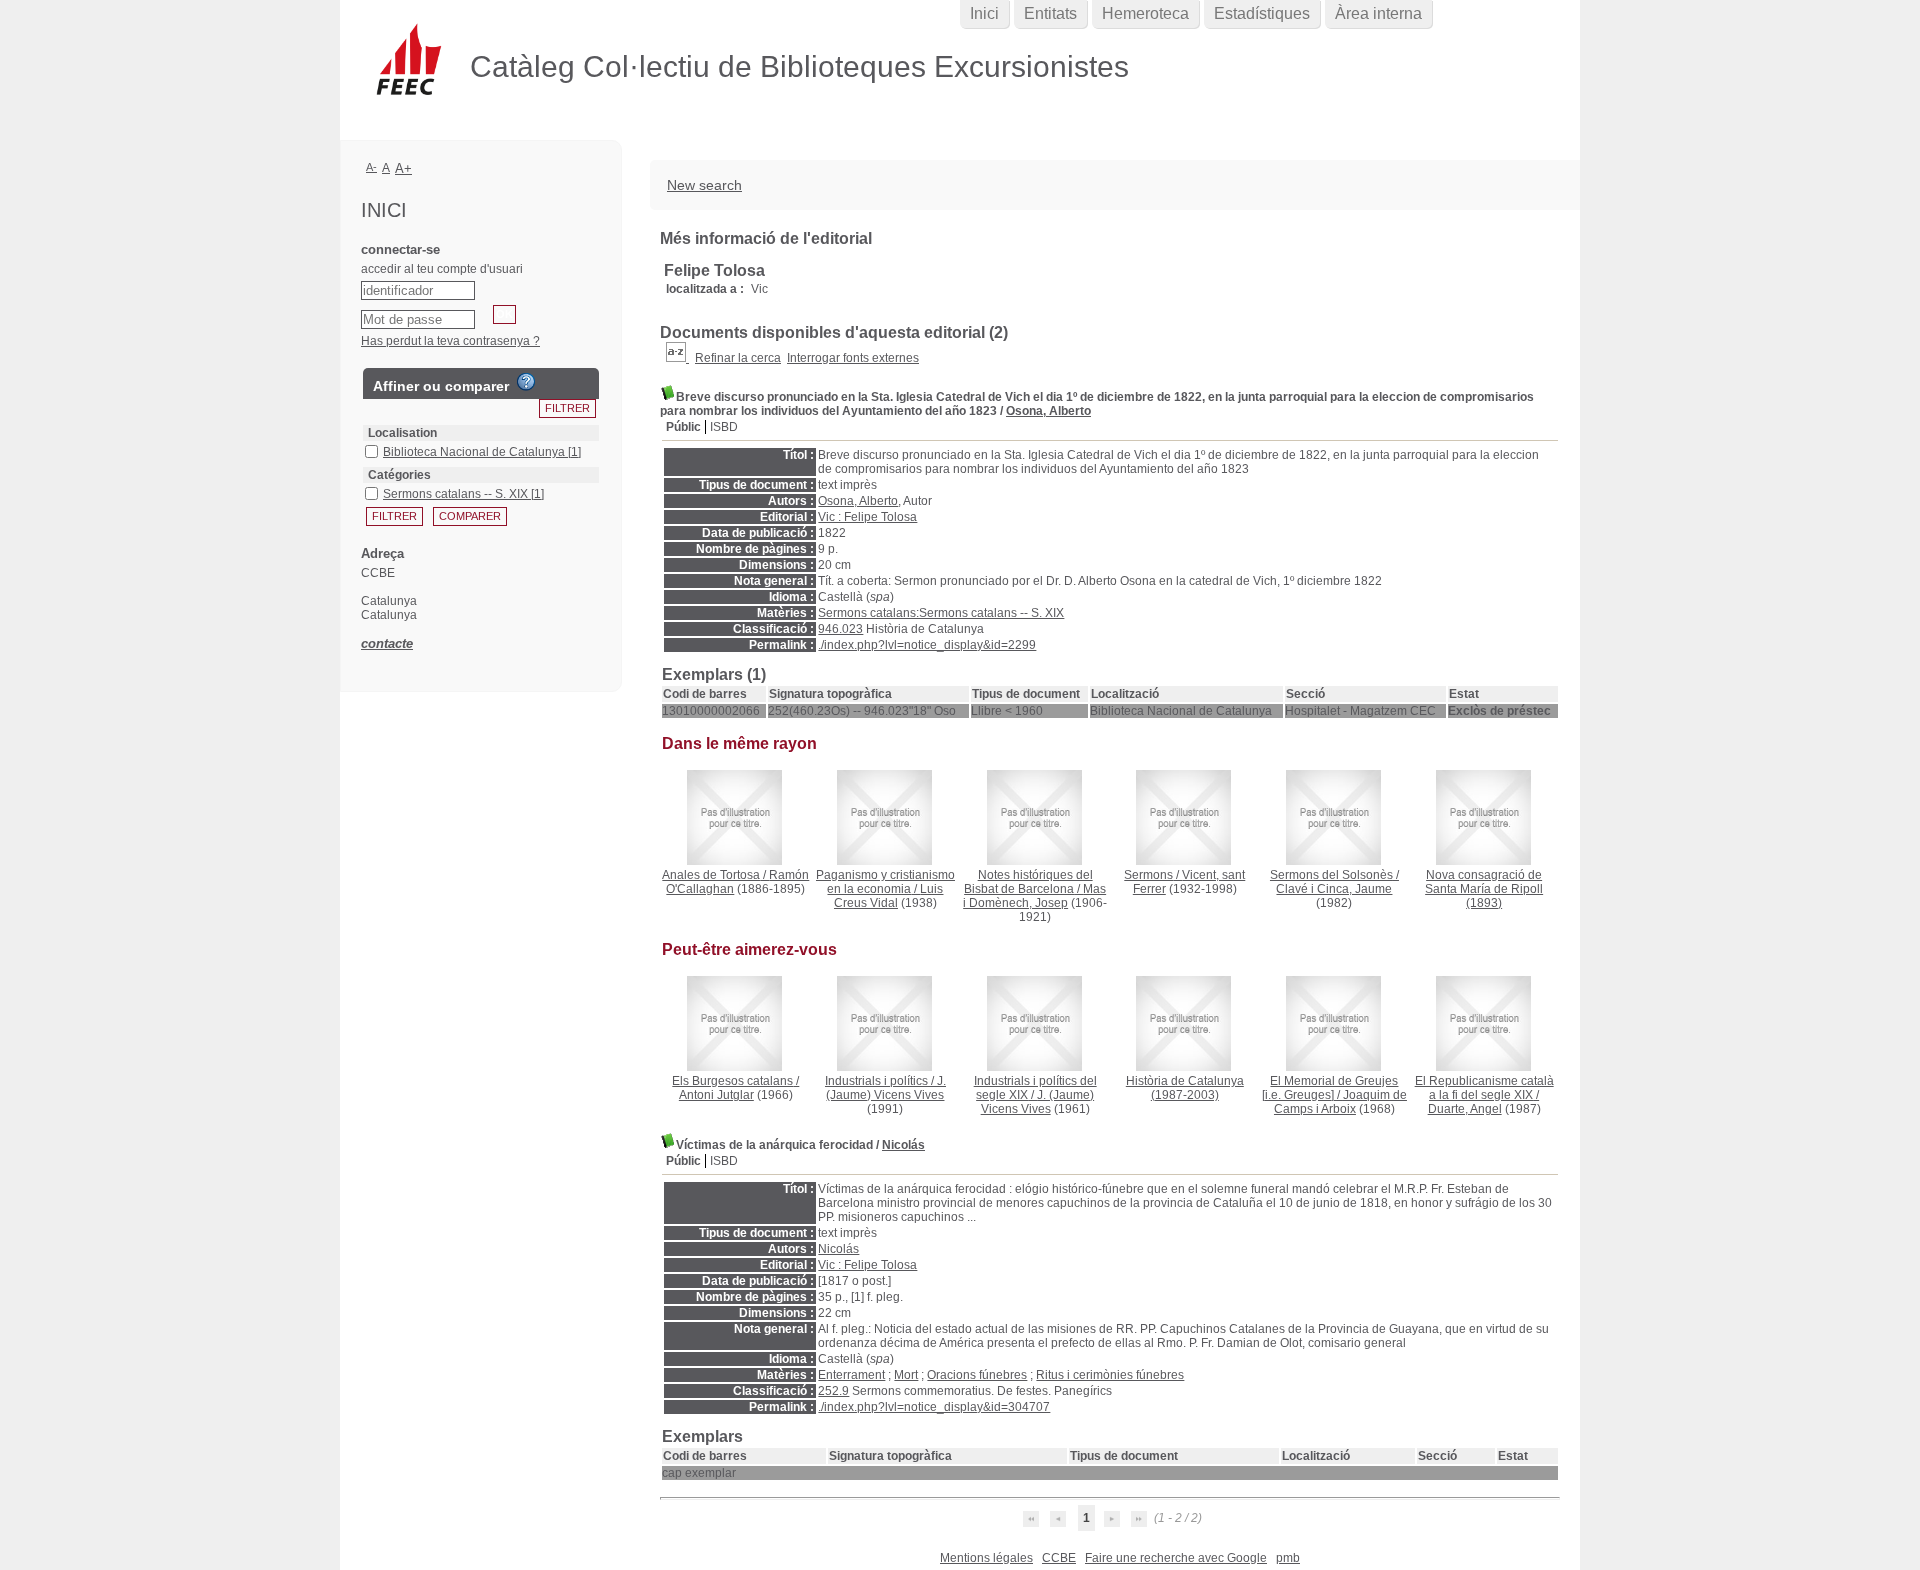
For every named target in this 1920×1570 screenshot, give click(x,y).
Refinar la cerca (738, 358)
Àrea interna (1378, 13)
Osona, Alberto (1048, 411)
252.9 (833, 1391)
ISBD (724, 427)
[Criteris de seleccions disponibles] (677, 358)
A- (371, 167)
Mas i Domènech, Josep (1034, 896)
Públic (683, 427)
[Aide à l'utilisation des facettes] (526, 382)
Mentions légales (986, 1558)
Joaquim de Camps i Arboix (1340, 1102)
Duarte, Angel (1465, 1109)
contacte (387, 643)
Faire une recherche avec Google (1176, 1558)
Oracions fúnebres (977, 1375)
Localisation (402, 433)
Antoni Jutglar (716, 1095)
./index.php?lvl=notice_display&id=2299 (927, 645)
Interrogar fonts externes (853, 358)
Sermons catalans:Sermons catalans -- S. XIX (941, 613)
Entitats (1050, 13)
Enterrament (851, 1375)
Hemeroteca (1145, 13)
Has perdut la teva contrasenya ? (450, 341)
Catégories (399, 475)
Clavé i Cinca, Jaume (1334, 889)
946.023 (840, 629)
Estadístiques (1262, 13)
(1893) (1484, 889)
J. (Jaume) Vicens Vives (886, 1088)
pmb (1288, 1558)
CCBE (1059, 1558)
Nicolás (903, 1145)
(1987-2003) (1185, 1088)
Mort (906, 1375)
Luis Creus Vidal (889, 896)
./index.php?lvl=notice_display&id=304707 (934, 1407)
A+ (403, 168)
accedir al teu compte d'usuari (442, 269)
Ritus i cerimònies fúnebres (1110, 1375)
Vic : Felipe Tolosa (867, 517)
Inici (984, 13)
